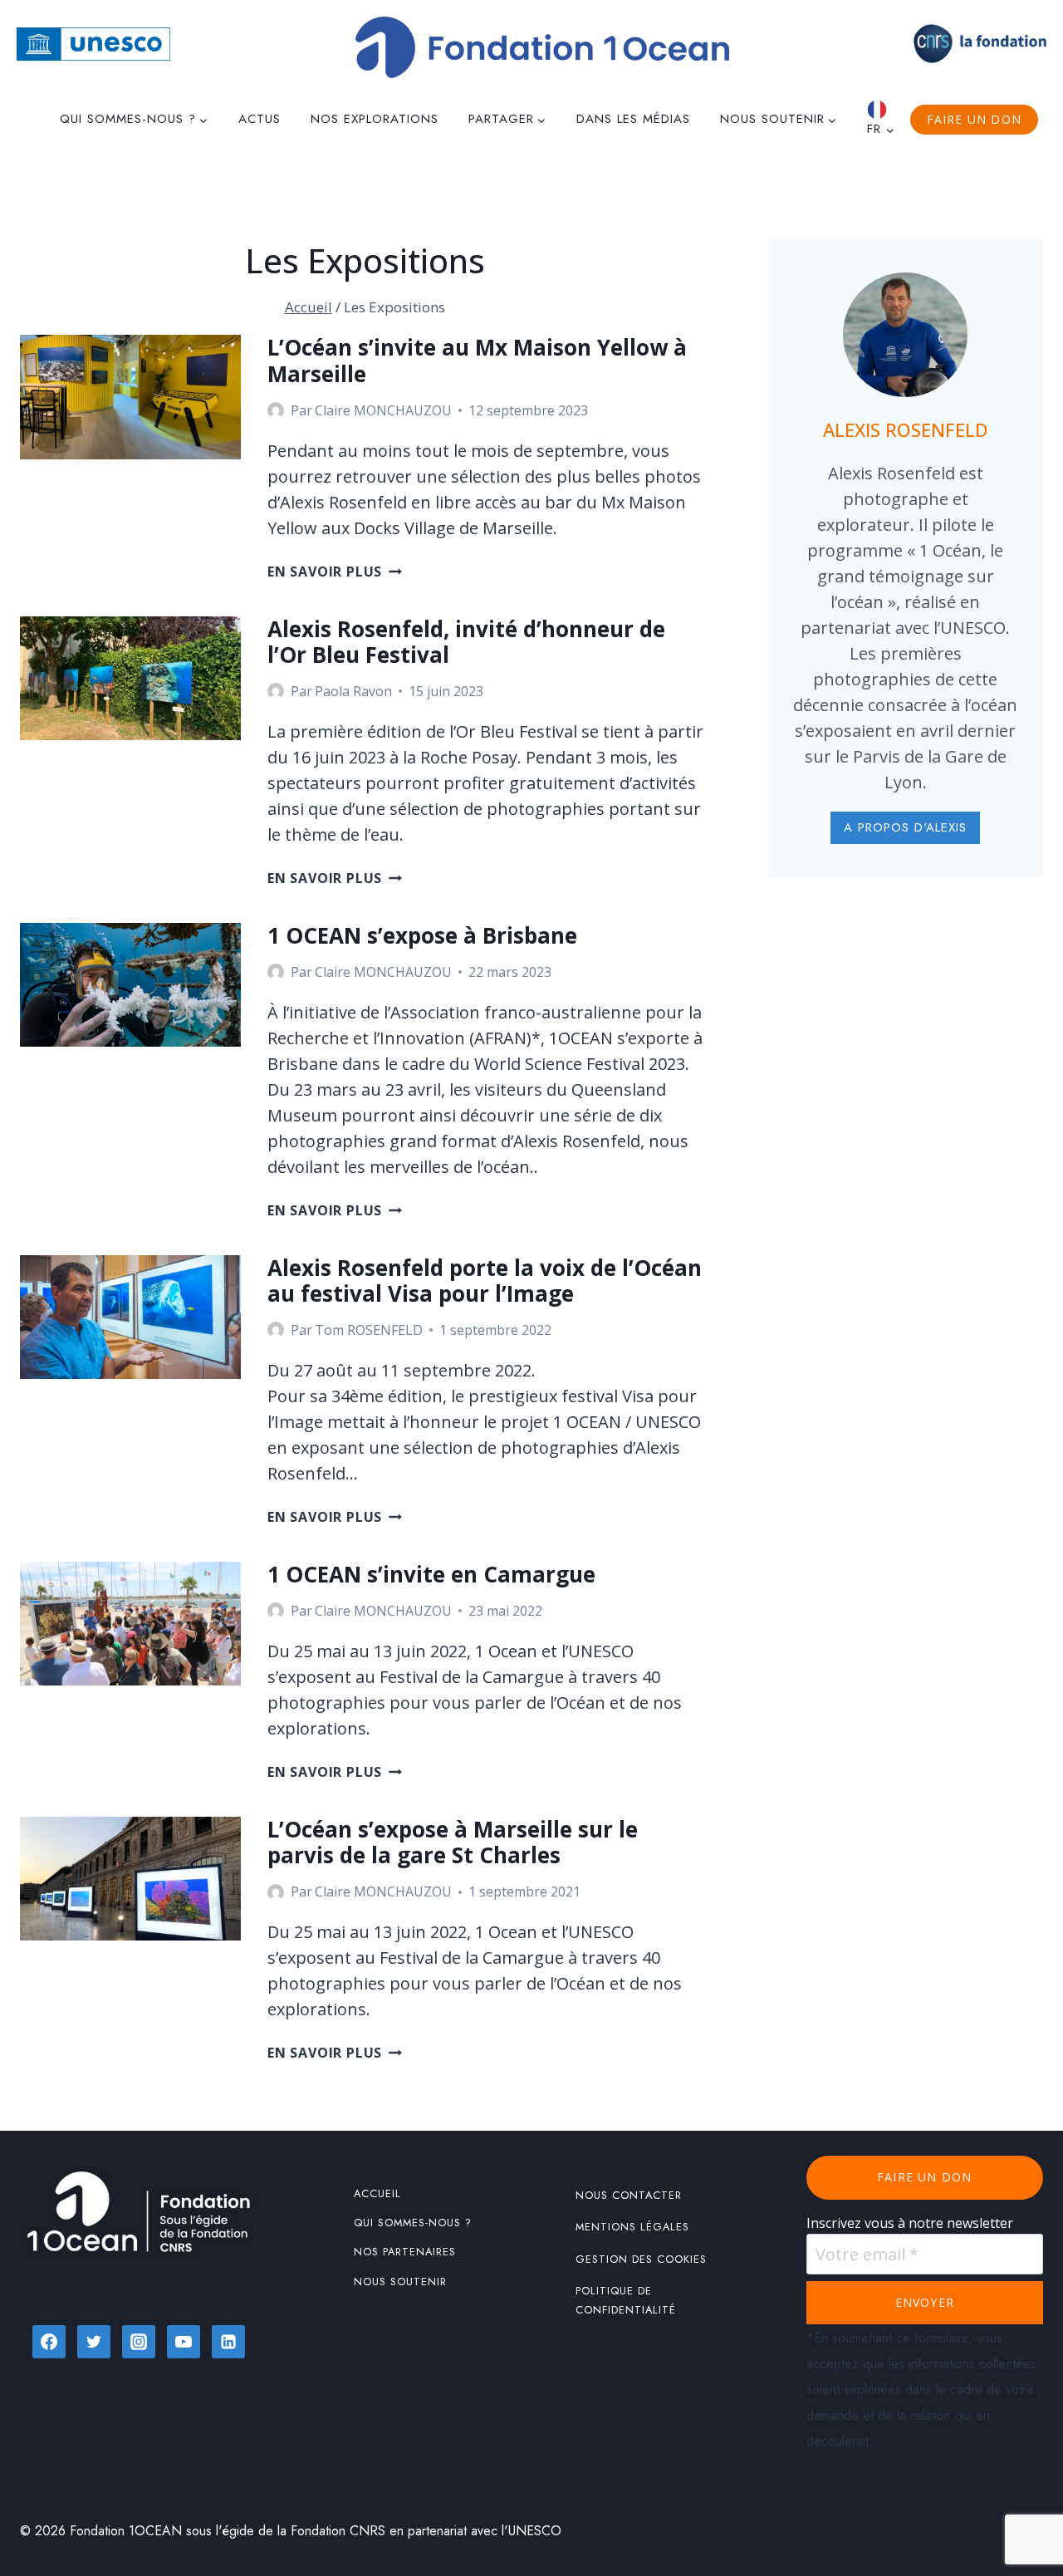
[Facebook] (49, 2342)
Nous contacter (629, 2195)
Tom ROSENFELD (369, 1330)
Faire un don (974, 119)
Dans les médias (633, 119)
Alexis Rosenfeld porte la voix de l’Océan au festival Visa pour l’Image (485, 1281)
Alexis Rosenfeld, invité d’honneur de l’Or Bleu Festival (466, 642)
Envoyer (925, 2302)
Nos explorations (375, 119)
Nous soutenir (400, 2282)
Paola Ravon (353, 691)
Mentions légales (632, 2227)
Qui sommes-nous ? (413, 2223)
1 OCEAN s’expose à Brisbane (422, 935)
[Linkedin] (228, 2342)
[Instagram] (139, 2342)
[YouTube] (184, 2342)
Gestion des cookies (641, 2259)
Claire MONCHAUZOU (383, 410)
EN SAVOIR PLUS (335, 572)
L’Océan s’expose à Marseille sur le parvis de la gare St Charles (453, 1842)
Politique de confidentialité (626, 2300)
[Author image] (276, 410)
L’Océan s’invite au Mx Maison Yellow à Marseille (477, 360)
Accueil (377, 2193)
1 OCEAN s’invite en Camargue (431, 1574)
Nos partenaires (405, 2252)
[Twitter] (94, 2342)
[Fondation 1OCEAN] (542, 47)
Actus (260, 119)
